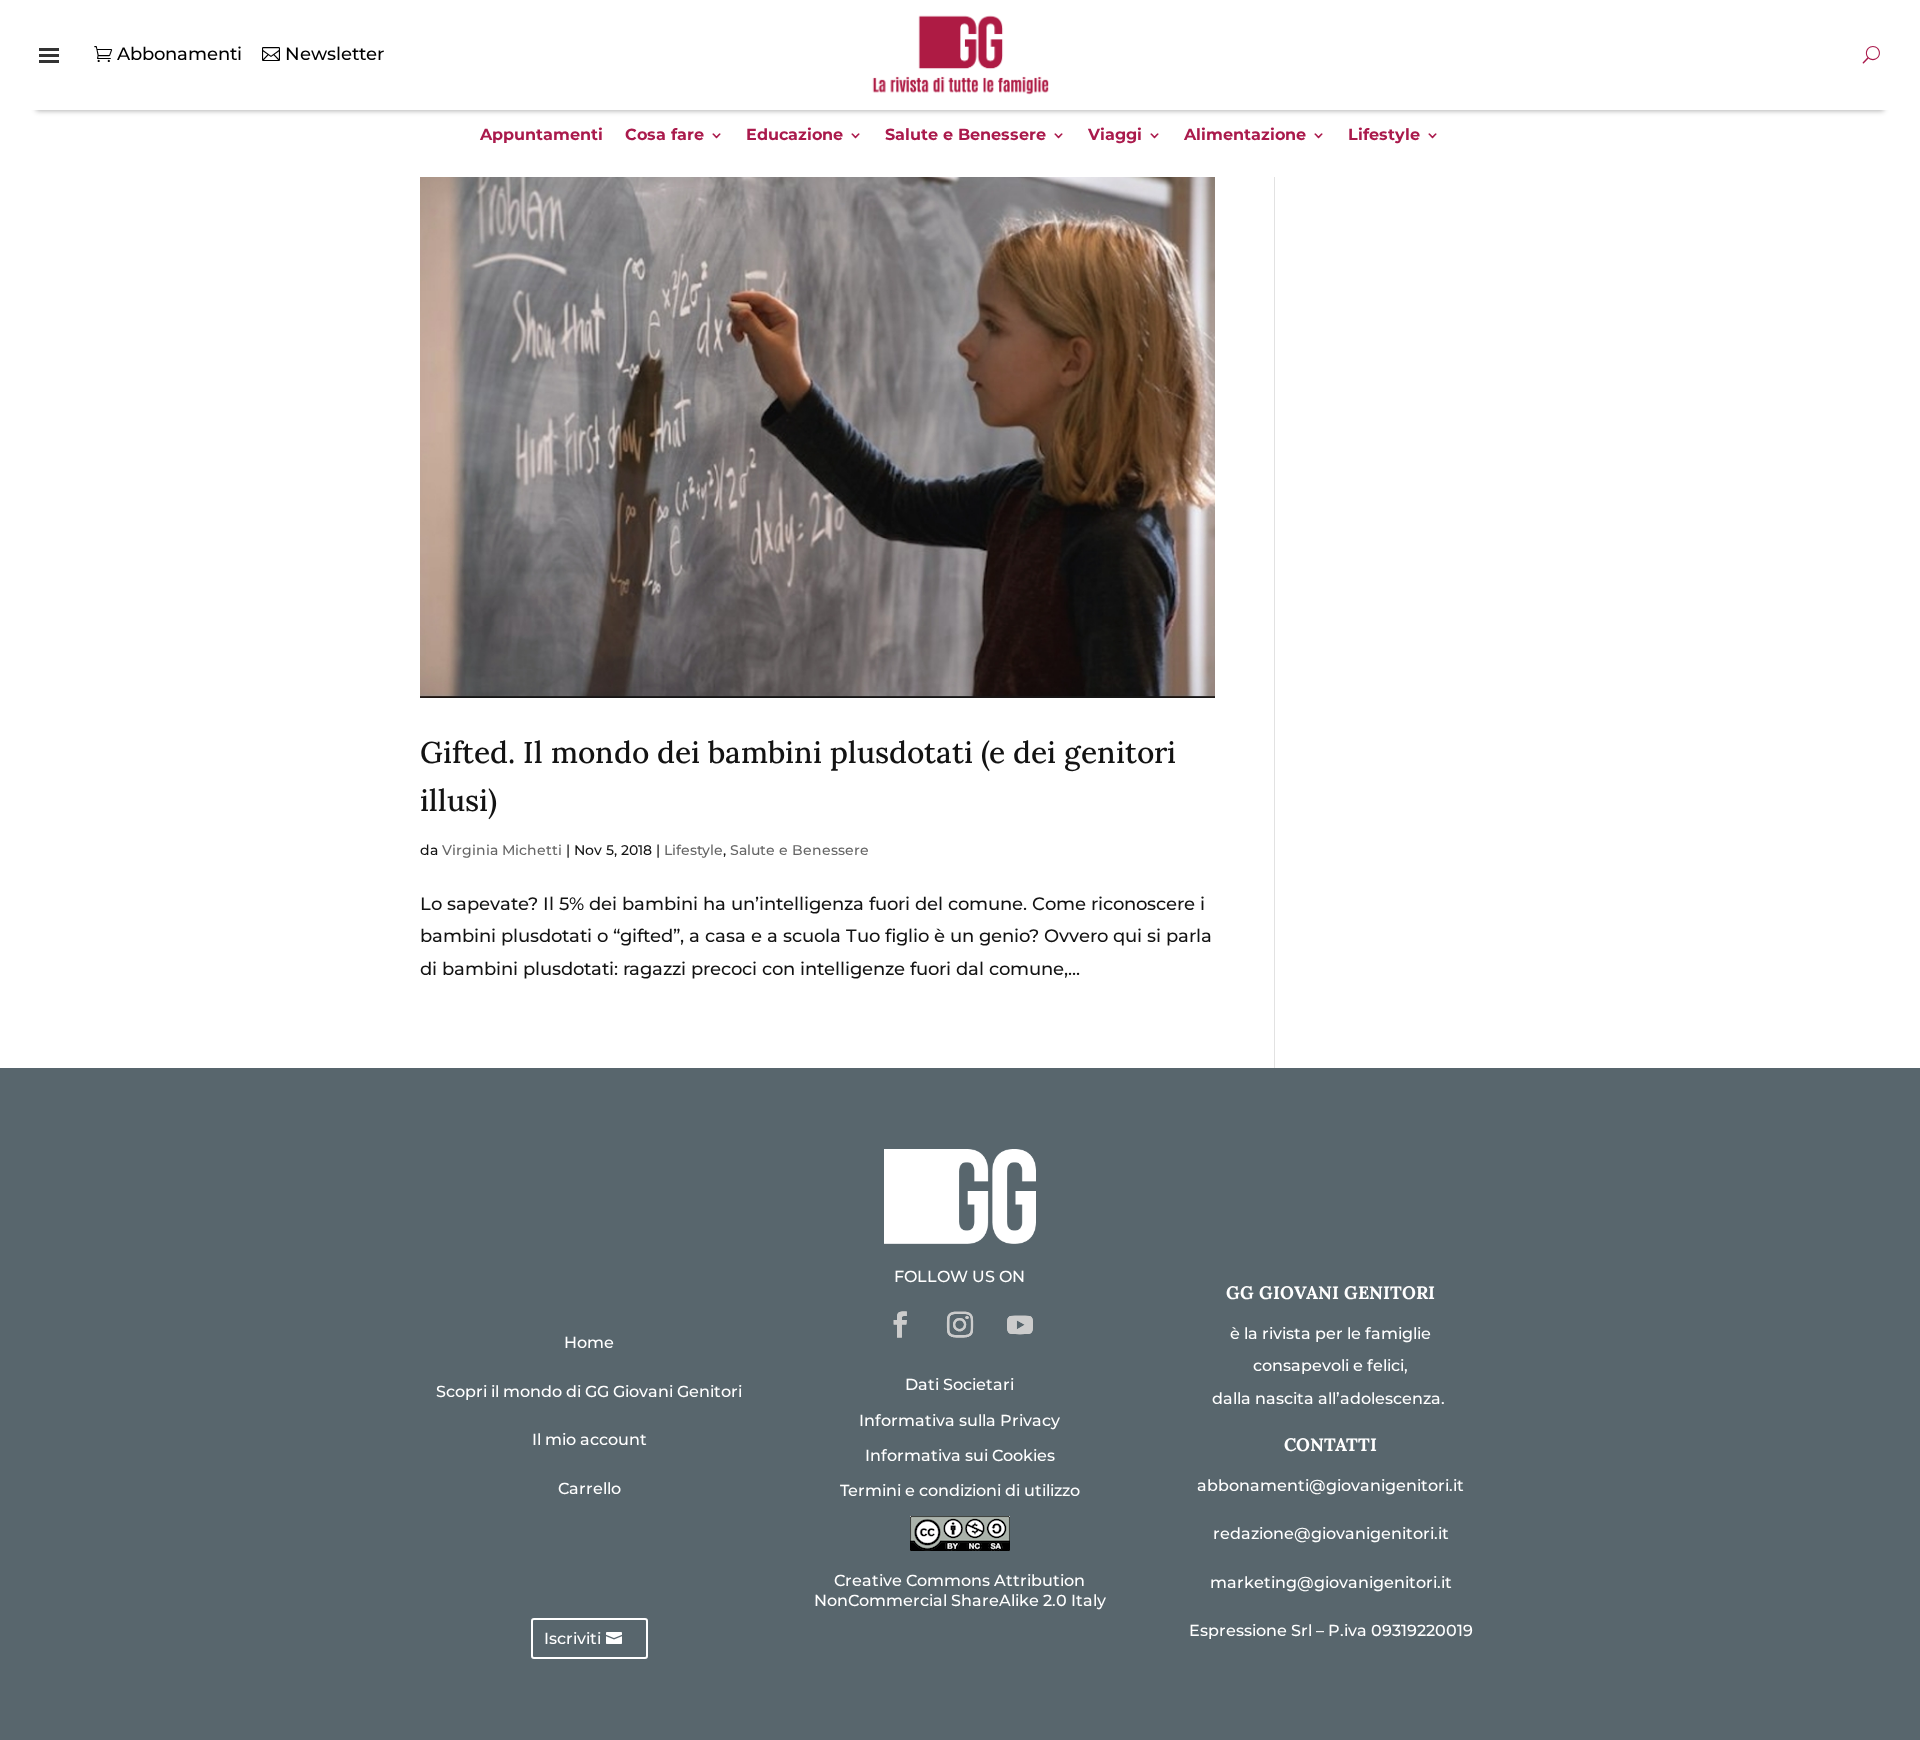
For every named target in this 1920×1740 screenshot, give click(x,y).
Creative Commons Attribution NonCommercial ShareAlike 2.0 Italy (960, 1590)
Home (589, 1342)
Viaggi (1115, 136)
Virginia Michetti (502, 850)
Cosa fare (664, 136)
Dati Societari (959, 1384)
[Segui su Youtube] (1020, 1325)
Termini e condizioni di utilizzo (960, 1490)
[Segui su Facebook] (900, 1325)
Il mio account (589, 1439)
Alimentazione (1245, 136)
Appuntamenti (541, 136)
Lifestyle (1384, 136)
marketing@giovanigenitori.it (1331, 1582)
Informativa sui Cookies (960, 1455)
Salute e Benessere (965, 136)
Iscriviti (572, 1638)
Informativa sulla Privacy (959, 1420)
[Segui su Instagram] (960, 1325)
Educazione (794, 136)
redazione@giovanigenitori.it (1331, 1533)
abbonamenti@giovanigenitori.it (1330, 1485)
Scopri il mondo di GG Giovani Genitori (589, 1391)
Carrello (589, 1488)
